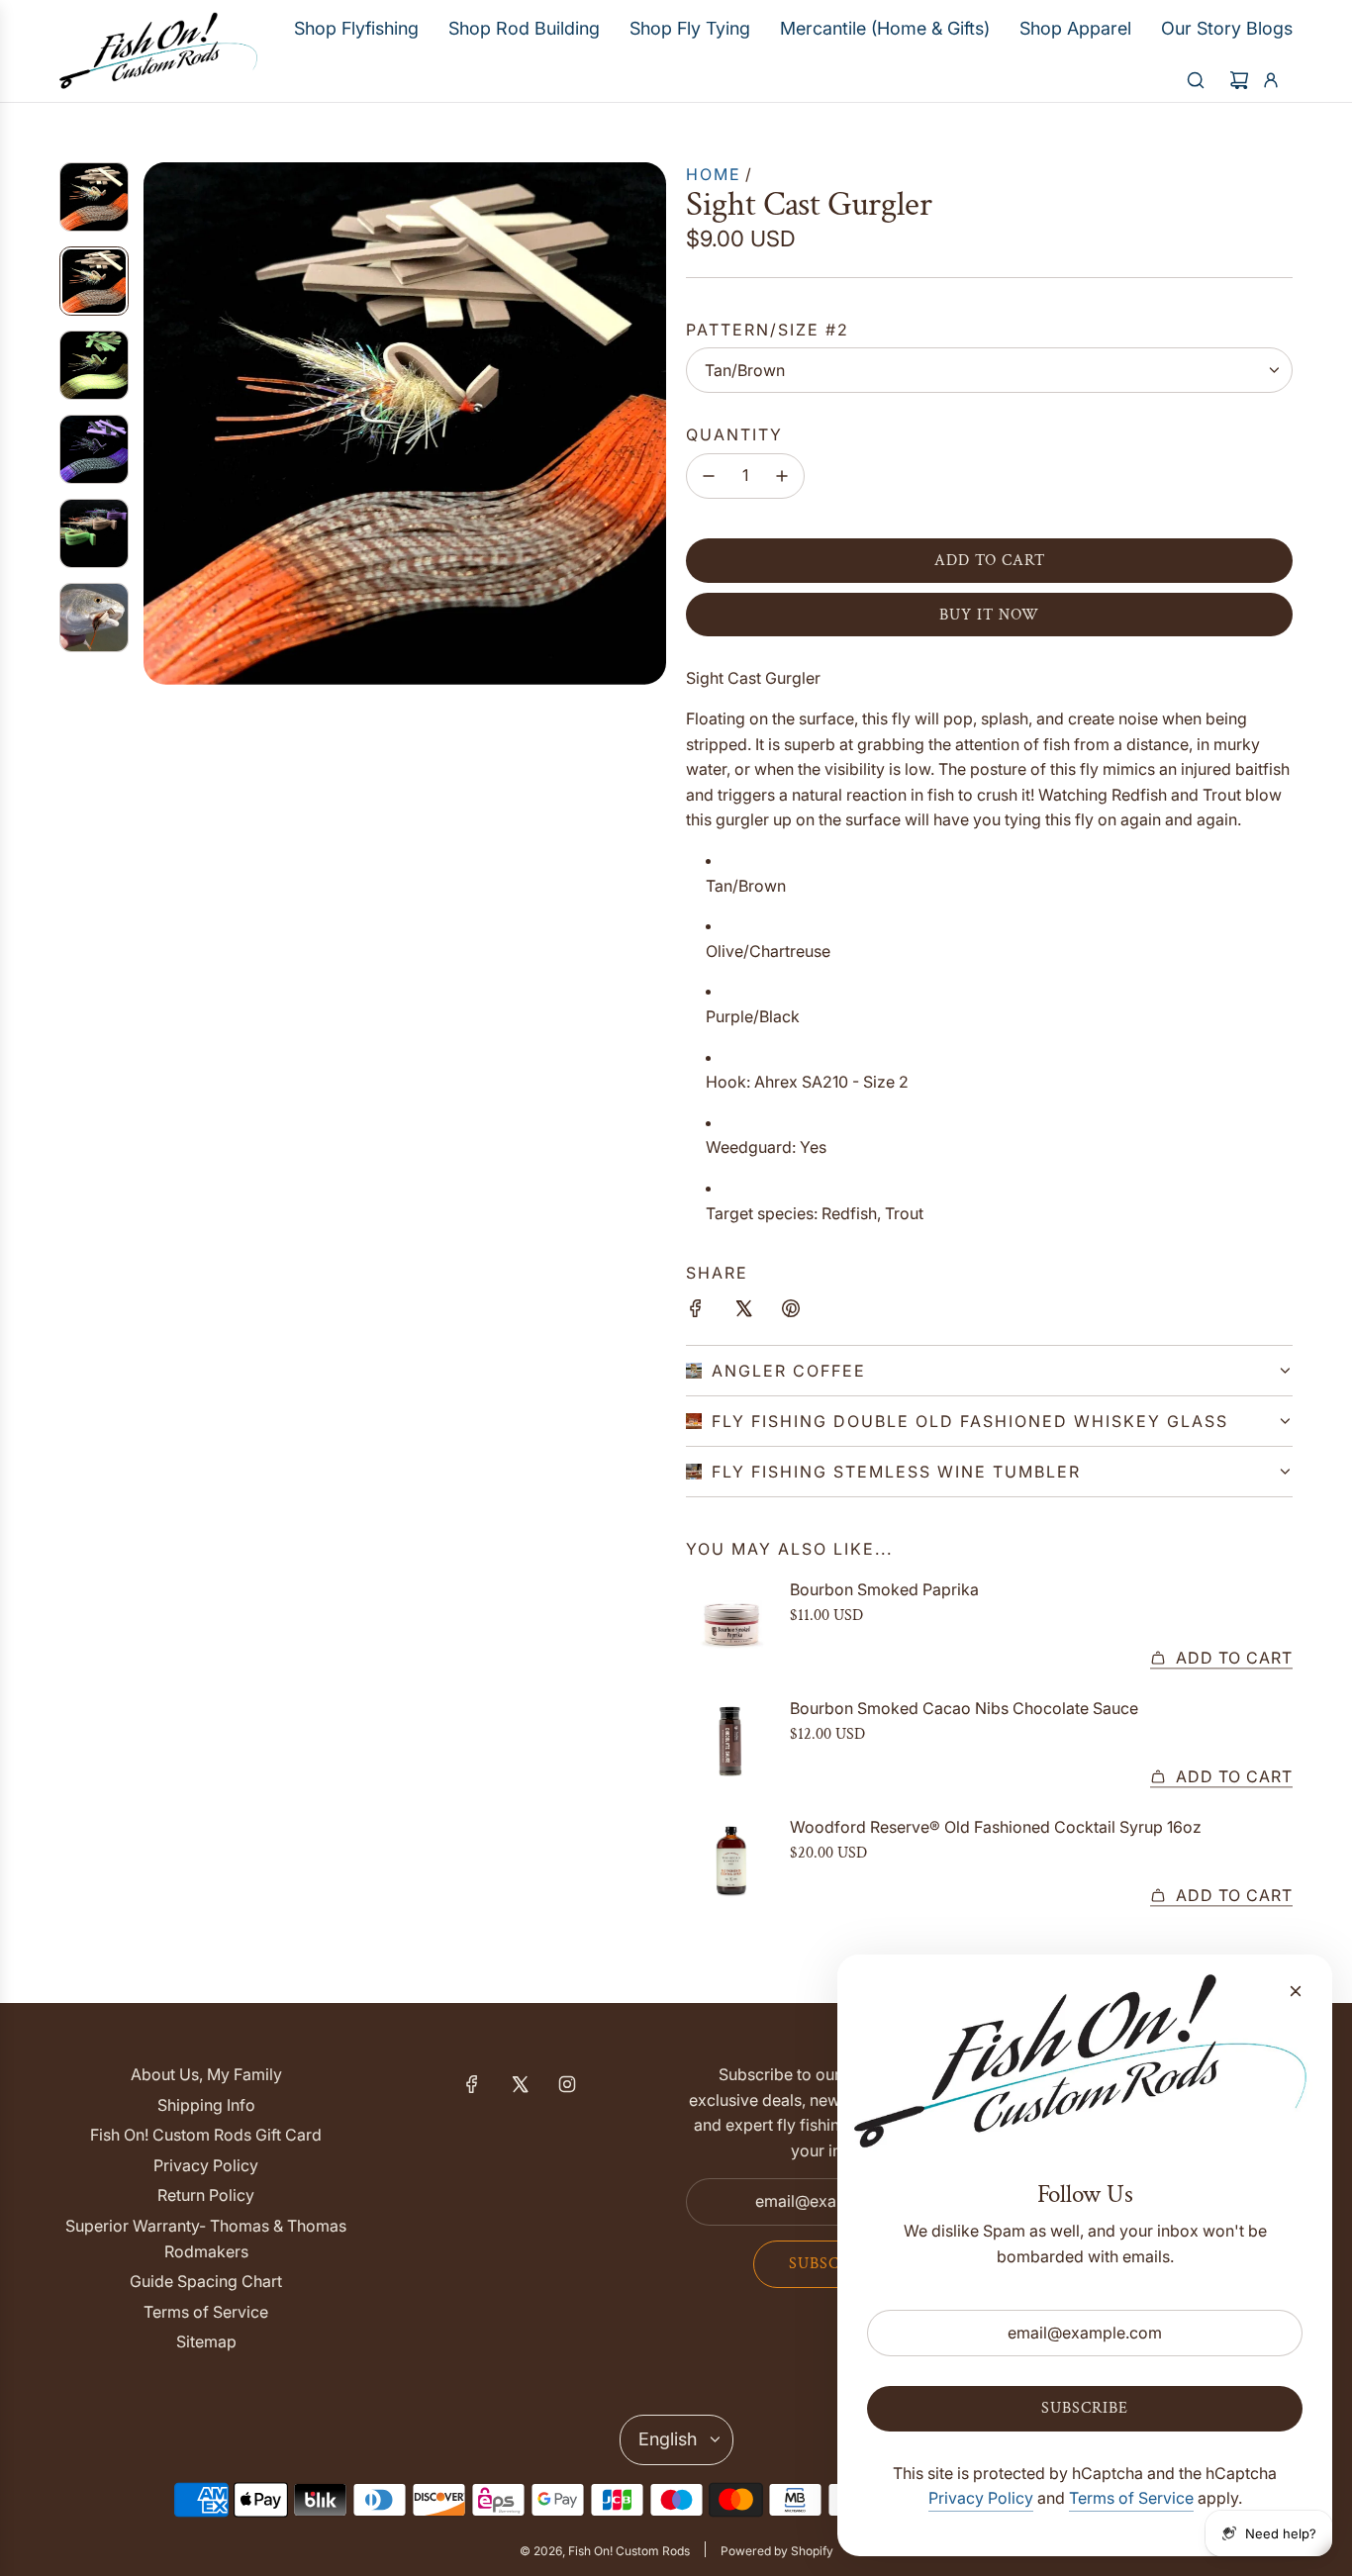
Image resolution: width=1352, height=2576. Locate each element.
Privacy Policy (981, 2498)
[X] (520, 2084)
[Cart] (1239, 80)
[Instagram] (567, 2084)
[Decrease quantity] (709, 476)
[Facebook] (472, 2084)
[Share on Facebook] (696, 1312)
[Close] (1296, 1991)
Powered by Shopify (777, 2551)
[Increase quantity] (782, 476)
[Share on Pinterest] (791, 1312)
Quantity (734, 434)
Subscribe (832, 2264)
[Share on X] (743, 1312)
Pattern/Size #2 (768, 330)
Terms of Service (1131, 2498)
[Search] (1196, 80)
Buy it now (989, 615)
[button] (159, 424)
